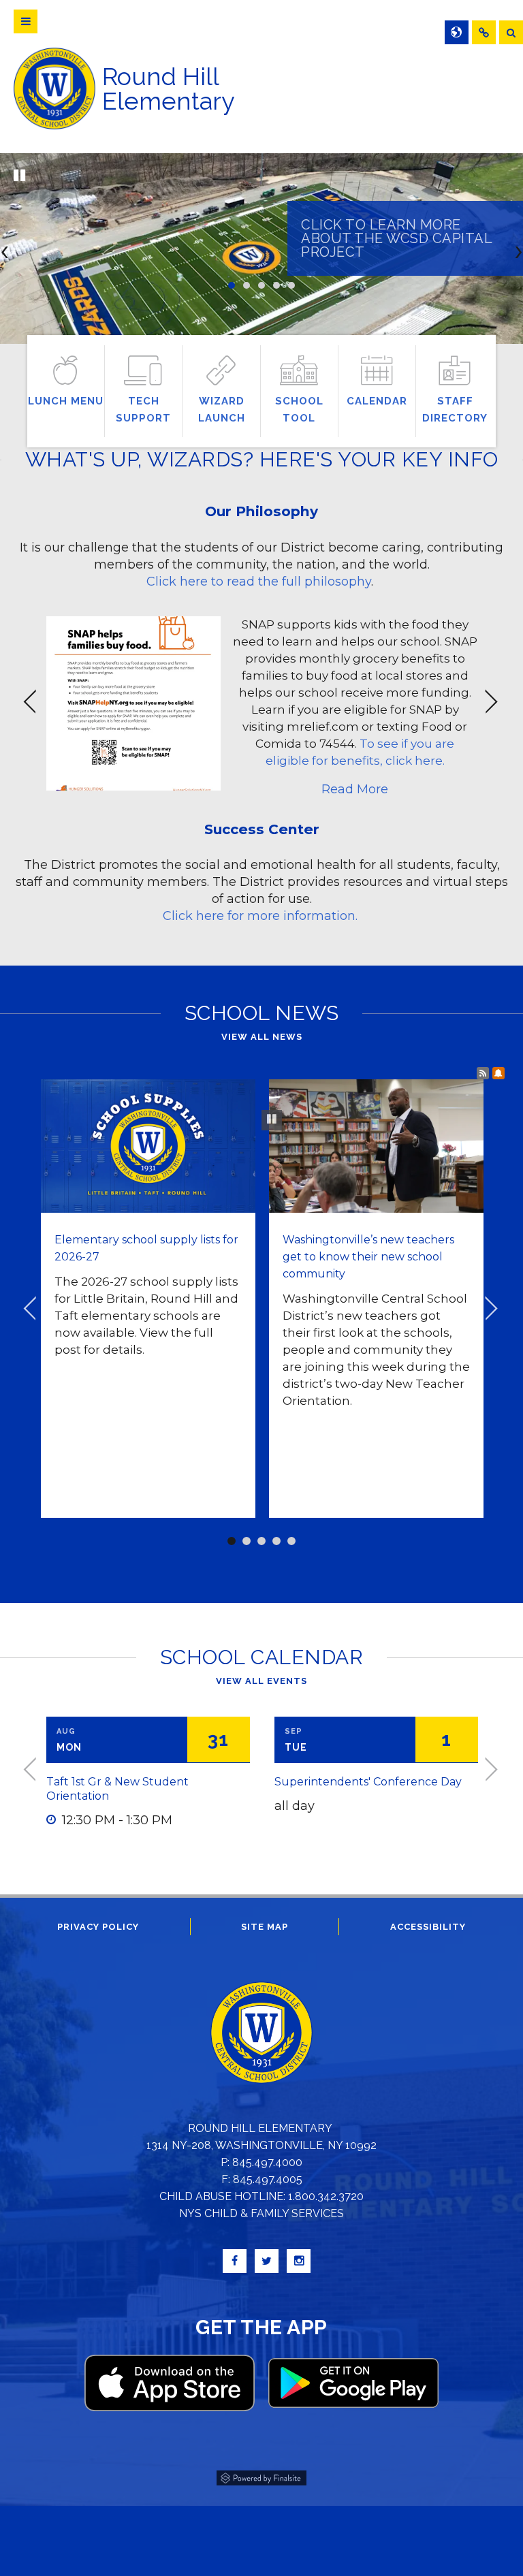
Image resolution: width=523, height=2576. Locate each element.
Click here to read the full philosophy (259, 582)
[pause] (19, 176)
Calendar (377, 401)
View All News (262, 1037)
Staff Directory (455, 410)
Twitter (267, 2261)
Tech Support (143, 410)
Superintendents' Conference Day (368, 1782)
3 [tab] (261, 285)
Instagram (299, 2261)
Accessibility (428, 1927)
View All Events (261, 1681)
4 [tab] (276, 285)
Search (511, 32)
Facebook (235, 2261)
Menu (26, 21)
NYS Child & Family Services (261, 2213)
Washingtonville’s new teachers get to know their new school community (368, 1257)
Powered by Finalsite (261, 2476)
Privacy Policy (98, 1927)
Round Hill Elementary (169, 89)
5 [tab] (291, 285)
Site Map (265, 1927)
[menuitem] (484, 32)
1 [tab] (232, 285)
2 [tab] (247, 285)
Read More (355, 789)
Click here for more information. (262, 916)
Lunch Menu (66, 401)
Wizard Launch (222, 410)
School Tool (299, 410)
